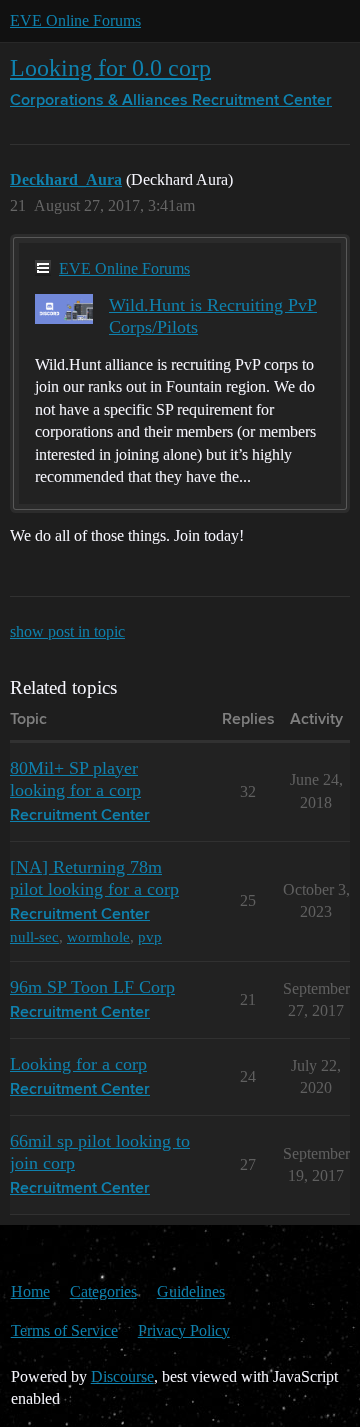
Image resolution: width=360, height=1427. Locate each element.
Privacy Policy (184, 1330)
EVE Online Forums (75, 20)
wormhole (98, 936)
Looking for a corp (78, 1064)
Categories (103, 1291)
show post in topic (67, 631)
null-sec (34, 936)
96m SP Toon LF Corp (92, 987)
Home (30, 1291)
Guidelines (191, 1291)
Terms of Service (64, 1330)
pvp (150, 936)
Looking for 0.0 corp (110, 67)
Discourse (122, 1376)
